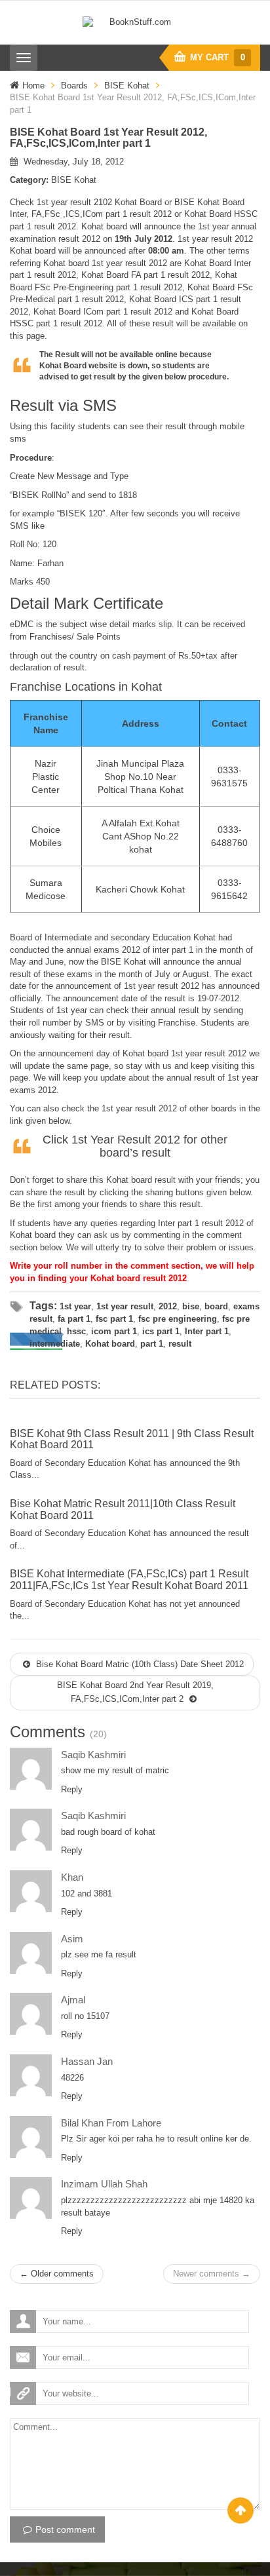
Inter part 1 (207, 1331)
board (216, 1306)
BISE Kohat (127, 86)
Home (33, 86)
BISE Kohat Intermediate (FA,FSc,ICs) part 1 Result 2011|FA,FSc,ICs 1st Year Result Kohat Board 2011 (129, 1580)
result (180, 1344)
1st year (75, 1306)
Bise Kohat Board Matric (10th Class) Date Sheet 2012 (139, 1664)
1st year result (125, 1306)
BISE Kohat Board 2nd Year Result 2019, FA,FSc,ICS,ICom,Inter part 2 (135, 1692)
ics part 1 (161, 1331)
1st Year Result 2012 (126, 1140)
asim (72, 1939)
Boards (74, 86)
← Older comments (57, 2274)
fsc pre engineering (178, 1319)
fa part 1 (74, 1319)
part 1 (152, 1344)
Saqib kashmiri (93, 1755)
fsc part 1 (114, 1319)
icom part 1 (114, 1331)
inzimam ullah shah (104, 2184)
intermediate (55, 1344)
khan (72, 1877)
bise (191, 1306)
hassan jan (87, 2061)
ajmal (73, 2000)
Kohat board (110, 1344)
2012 (168, 1306)
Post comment (65, 2529)
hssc (76, 1331)
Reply (72, 1789)
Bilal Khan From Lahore (111, 2123)
